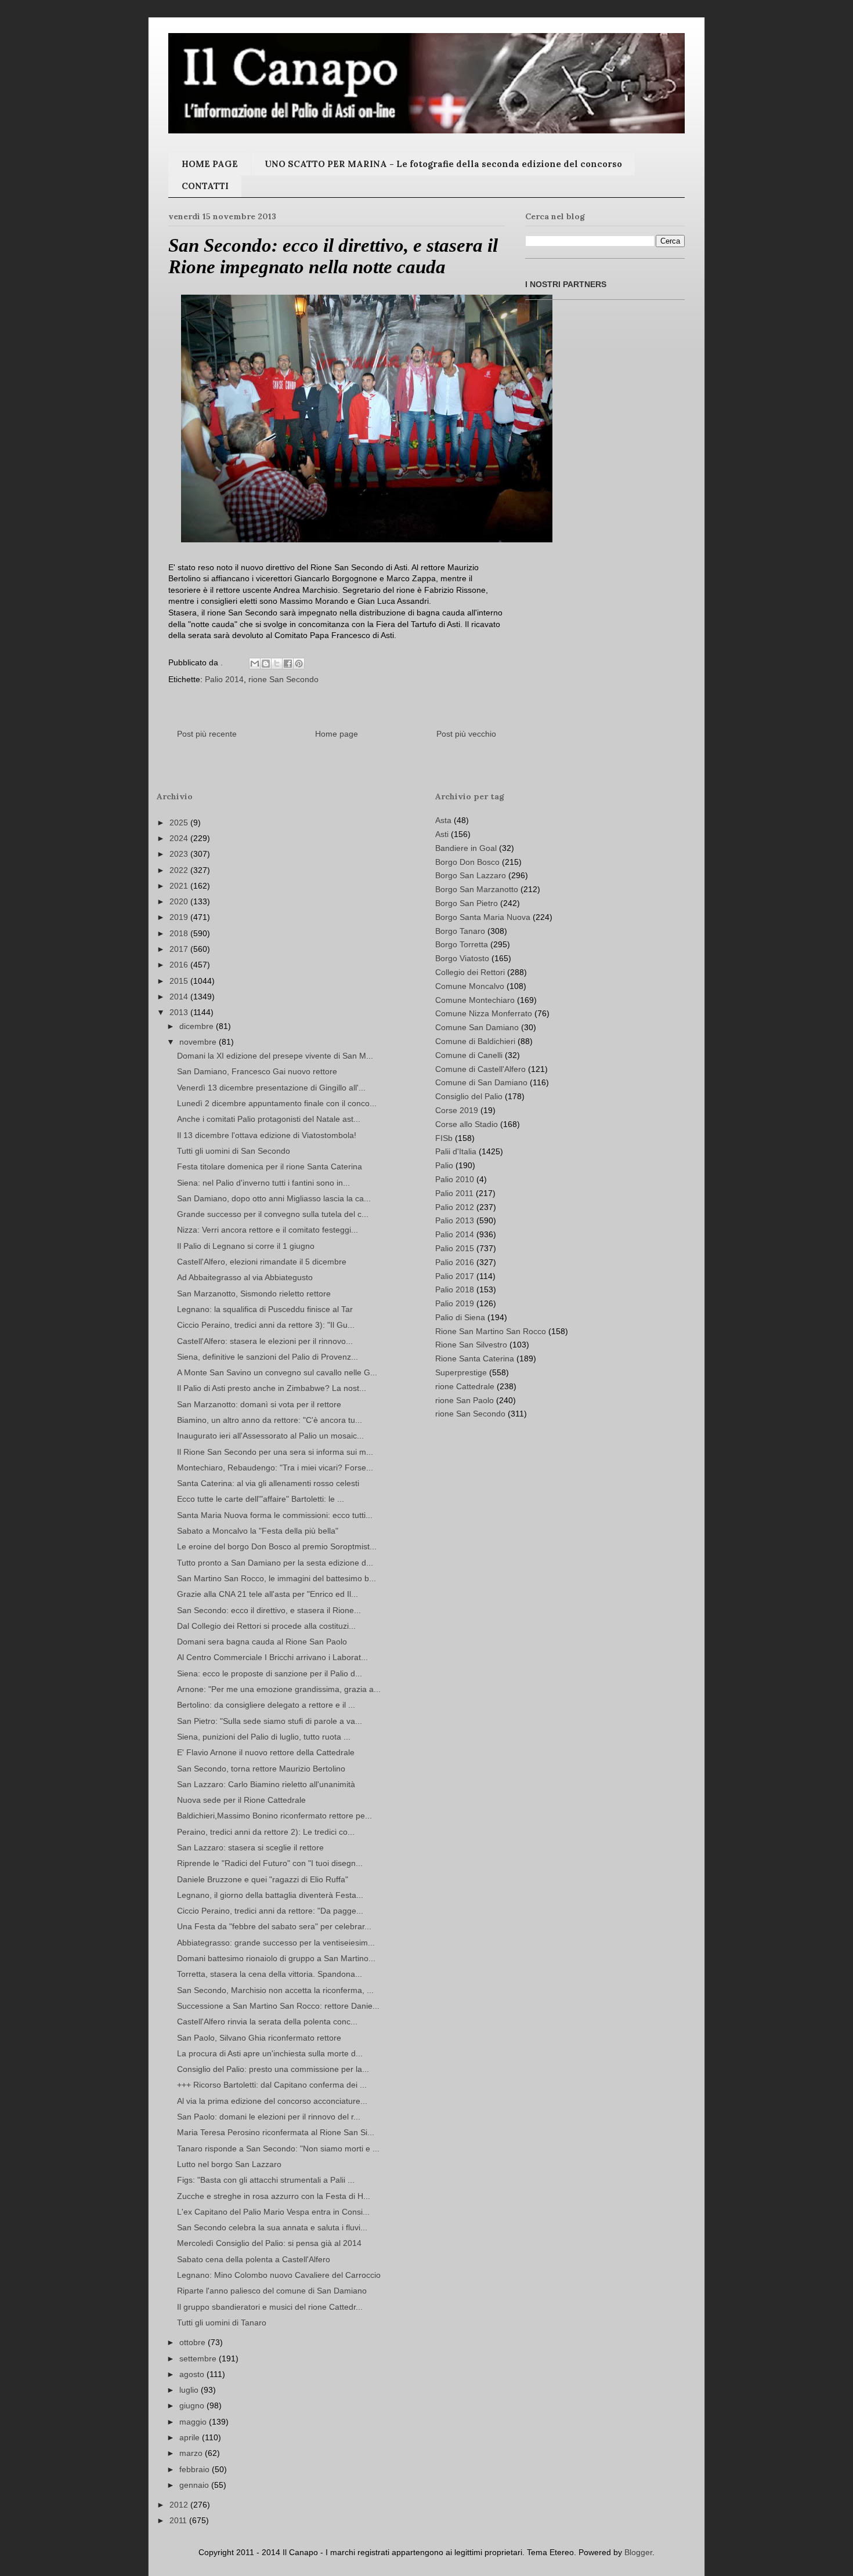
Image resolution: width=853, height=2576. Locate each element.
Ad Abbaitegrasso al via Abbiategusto (245, 1277)
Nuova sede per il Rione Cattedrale (241, 1800)
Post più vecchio (466, 734)
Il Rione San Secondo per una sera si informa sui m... (275, 1452)
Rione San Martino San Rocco (491, 1331)
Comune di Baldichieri (475, 1041)
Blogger (638, 2552)
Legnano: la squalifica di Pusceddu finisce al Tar (265, 1309)
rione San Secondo (283, 679)
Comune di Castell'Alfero (480, 1069)
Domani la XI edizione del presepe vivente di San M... (275, 1056)
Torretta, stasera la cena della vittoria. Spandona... (270, 1974)
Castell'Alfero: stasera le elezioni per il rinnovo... (265, 1341)
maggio (194, 2422)
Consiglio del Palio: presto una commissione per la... (273, 2069)
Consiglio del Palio (469, 1096)
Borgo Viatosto (462, 958)
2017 (180, 949)
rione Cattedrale (465, 1386)
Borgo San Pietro (467, 903)
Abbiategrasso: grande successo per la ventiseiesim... (276, 1943)
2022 (180, 870)
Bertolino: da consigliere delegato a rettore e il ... (266, 1705)
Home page (337, 734)
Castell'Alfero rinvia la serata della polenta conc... (267, 2021)
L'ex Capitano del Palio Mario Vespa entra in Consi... (273, 2212)
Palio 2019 (455, 1303)
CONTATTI (205, 186)
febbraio (196, 2469)
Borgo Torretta (462, 944)
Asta (443, 820)
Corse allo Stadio (467, 1124)
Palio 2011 (454, 1193)
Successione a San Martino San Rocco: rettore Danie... (278, 2006)
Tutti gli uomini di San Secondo (234, 1151)
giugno (193, 2405)
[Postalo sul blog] (266, 664)
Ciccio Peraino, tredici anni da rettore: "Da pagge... (270, 1911)
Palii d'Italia (456, 1151)
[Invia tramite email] (255, 664)
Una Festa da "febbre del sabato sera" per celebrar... (274, 1926)
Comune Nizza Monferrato (484, 1013)
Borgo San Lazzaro (471, 875)
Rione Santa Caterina (475, 1358)
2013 (180, 1012)
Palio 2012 (455, 1207)
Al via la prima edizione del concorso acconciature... (272, 2101)
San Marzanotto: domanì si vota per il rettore (259, 1404)
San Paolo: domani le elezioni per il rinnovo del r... (269, 2117)
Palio (444, 1165)
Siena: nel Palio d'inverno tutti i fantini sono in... (263, 1183)
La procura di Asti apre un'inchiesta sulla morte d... (270, 2053)
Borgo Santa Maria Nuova (483, 917)
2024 (180, 838)
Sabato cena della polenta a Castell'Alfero (254, 2259)
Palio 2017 (455, 1276)
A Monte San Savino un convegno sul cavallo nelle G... (277, 1372)
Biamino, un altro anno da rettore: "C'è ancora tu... (270, 1420)
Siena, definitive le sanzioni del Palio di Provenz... (268, 1357)
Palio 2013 (455, 1220)
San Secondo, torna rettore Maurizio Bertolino (261, 1769)
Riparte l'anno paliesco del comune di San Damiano (272, 2291)
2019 (180, 917)
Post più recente (207, 734)
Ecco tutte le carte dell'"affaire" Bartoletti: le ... (261, 1499)
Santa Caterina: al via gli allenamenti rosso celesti (268, 1483)
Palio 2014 (224, 679)
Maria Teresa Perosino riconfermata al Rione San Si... (276, 2132)
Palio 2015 (455, 1248)
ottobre (194, 2342)
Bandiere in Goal (466, 848)
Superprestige (461, 1372)
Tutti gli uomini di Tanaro (222, 2323)
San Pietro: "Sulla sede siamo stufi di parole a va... (270, 1721)
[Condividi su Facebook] (288, 664)
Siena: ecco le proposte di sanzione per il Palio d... (270, 1673)
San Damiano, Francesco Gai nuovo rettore (257, 1071)
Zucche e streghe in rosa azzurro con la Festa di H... (274, 2196)
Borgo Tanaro (460, 931)
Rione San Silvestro (471, 1345)
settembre (199, 2358)
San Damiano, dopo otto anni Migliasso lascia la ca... (274, 1198)
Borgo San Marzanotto (477, 889)
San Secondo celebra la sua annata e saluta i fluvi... (272, 2227)
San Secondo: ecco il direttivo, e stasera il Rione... (269, 1610)
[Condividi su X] (277, 664)
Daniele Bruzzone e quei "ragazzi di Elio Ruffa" (263, 1879)
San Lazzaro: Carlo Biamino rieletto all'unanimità (266, 1784)
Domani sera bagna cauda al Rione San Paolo (262, 1642)
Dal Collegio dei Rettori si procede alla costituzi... (266, 1626)
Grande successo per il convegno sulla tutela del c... (273, 1214)
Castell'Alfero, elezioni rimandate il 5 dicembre (262, 1262)
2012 (180, 2505)
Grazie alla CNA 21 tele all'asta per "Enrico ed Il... (268, 1594)
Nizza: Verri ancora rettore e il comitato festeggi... (268, 1230)
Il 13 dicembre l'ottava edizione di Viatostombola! (267, 1135)
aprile (191, 2437)
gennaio (195, 2485)
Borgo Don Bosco (467, 862)
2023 (180, 854)
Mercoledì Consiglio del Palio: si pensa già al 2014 (269, 2243)
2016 (180, 965)
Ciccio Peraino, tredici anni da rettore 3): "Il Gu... (266, 1325)
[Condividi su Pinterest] (299, 664)
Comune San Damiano (477, 1027)
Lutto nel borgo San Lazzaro (229, 2164)
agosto (193, 2374)
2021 (180, 886)
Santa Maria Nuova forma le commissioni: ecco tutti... (275, 1515)
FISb (444, 1138)
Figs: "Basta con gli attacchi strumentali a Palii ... (266, 2180)
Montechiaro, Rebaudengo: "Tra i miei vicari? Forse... (275, 1468)
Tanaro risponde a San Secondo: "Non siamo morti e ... (278, 2149)
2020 (180, 901)
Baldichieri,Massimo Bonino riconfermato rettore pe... (274, 1816)
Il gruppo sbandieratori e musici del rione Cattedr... (270, 2307)
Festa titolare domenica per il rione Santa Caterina (270, 1166)
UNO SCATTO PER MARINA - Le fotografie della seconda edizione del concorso (443, 164)
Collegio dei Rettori (470, 972)
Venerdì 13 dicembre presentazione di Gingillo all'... (271, 1088)
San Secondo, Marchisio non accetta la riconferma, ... (275, 1990)
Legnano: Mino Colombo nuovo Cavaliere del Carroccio (279, 2275)
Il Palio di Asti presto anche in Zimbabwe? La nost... (272, 1388)
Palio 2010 (455, 1179)
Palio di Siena (460, 1317)
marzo (192, 2453)
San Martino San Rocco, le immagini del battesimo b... (276, 1578)
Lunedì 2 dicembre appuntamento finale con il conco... (277, 1103)
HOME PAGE (210, 164)
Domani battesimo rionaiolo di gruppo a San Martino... (276, 1958)
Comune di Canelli (469, 1055)
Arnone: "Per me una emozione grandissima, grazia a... (279, 1689)
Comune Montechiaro (475, 1000)
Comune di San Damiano (481, 1082)
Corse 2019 (457, 1110)
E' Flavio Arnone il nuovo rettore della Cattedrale (266, 1752)
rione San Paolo (465, 1400)
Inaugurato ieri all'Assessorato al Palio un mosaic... (270, 1436)
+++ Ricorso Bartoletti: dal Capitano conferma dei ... (272, 2085)
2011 (179, 2520)
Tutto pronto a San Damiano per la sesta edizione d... (275, 1563)
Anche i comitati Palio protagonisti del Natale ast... (269, 1119)
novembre (199, 1042)
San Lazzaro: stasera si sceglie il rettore (250, 1847)
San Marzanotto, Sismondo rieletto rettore (254, 1294)
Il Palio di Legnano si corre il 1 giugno (246, 1246)
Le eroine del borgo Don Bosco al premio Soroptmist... (277, 1546)
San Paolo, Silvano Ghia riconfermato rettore (259, 2038)
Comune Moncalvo (470, 986)
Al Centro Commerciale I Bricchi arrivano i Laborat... (272, 1657)
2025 (180, 823)
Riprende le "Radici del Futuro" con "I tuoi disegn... (270, 1863)
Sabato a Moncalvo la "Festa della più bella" (258, 1531)
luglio (190, 2390)
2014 (180, 997)
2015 (180, 981)
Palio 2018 (455, 1289)
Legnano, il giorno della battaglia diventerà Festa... (270, 1895)
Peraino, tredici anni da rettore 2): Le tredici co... (266, 1832)
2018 (180, 933)
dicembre (198, 1026)
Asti (442, 834)
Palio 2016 (455, 1262)
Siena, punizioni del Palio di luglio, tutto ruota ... (264, 1737)
